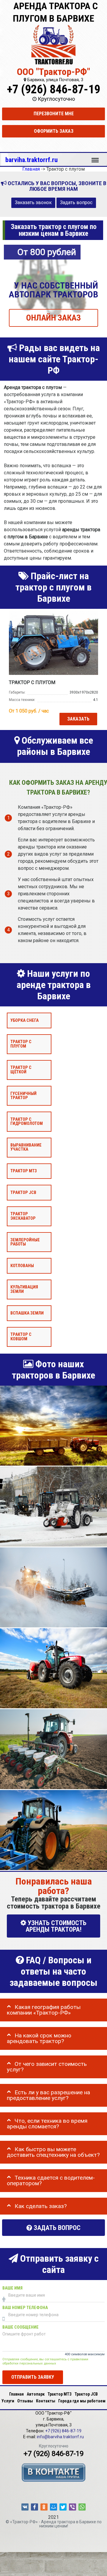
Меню (95, 157)
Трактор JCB (23, 1193)
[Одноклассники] (44, 2507)
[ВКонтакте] (25, 2507)
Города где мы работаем (82, 2401)
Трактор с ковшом (21, 1337)
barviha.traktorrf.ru (32, 160)
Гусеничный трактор (23, 1096)
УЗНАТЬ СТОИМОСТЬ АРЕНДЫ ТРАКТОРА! (56, 1926)
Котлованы (22, 1266)
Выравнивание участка (26, 1147)
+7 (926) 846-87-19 (53, 89)
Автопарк (36, 2394)
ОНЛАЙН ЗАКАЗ (53, 318)
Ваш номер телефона (25, 2308)
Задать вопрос (76, 203)
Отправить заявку (33, 2377)
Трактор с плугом (21, 1044)
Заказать (78, 719)
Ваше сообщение (21, 2327)
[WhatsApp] (82, 2507)
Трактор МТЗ (24, 1171)
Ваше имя (12, 2288)
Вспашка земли (27, 1313)
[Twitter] (63, 2507)
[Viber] (73, 2507)
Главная (16, 2394)
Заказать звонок (33, 203)
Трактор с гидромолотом (27, 1122)
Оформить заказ (54, 131)
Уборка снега (25, 1020)
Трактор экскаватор (23, 1216)
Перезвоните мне (54, 114)
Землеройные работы (25, 1242)
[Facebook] (34, 2507)
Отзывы (25, 2401)
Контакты (46, 2401)
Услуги (8, 2401)
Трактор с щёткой (21, 1070)
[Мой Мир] (53, 2507)
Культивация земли (24, 1289)
